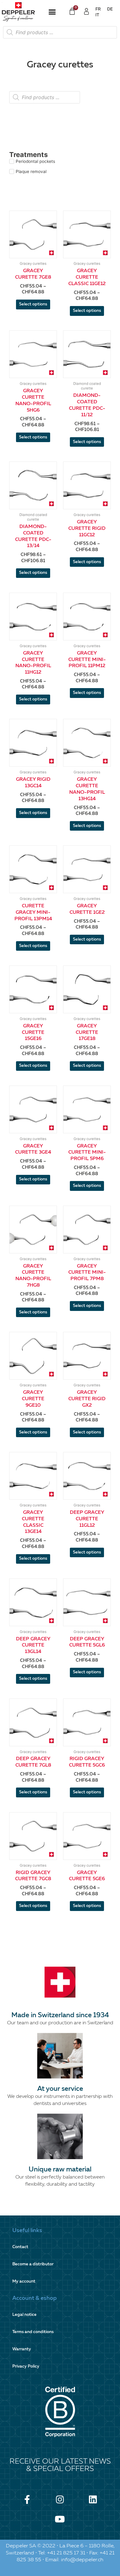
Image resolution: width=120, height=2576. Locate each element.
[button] (52, 12)
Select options (33, 304)
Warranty (22, 2349)
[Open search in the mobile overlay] (60, 32)
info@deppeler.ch (82, 2560)
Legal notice (24, 2315)
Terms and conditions (33, 2332)
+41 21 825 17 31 (66, 2553)
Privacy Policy (26, 2366)
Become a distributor (33, 2264)
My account (24, 2282)
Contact (20, 2247)
